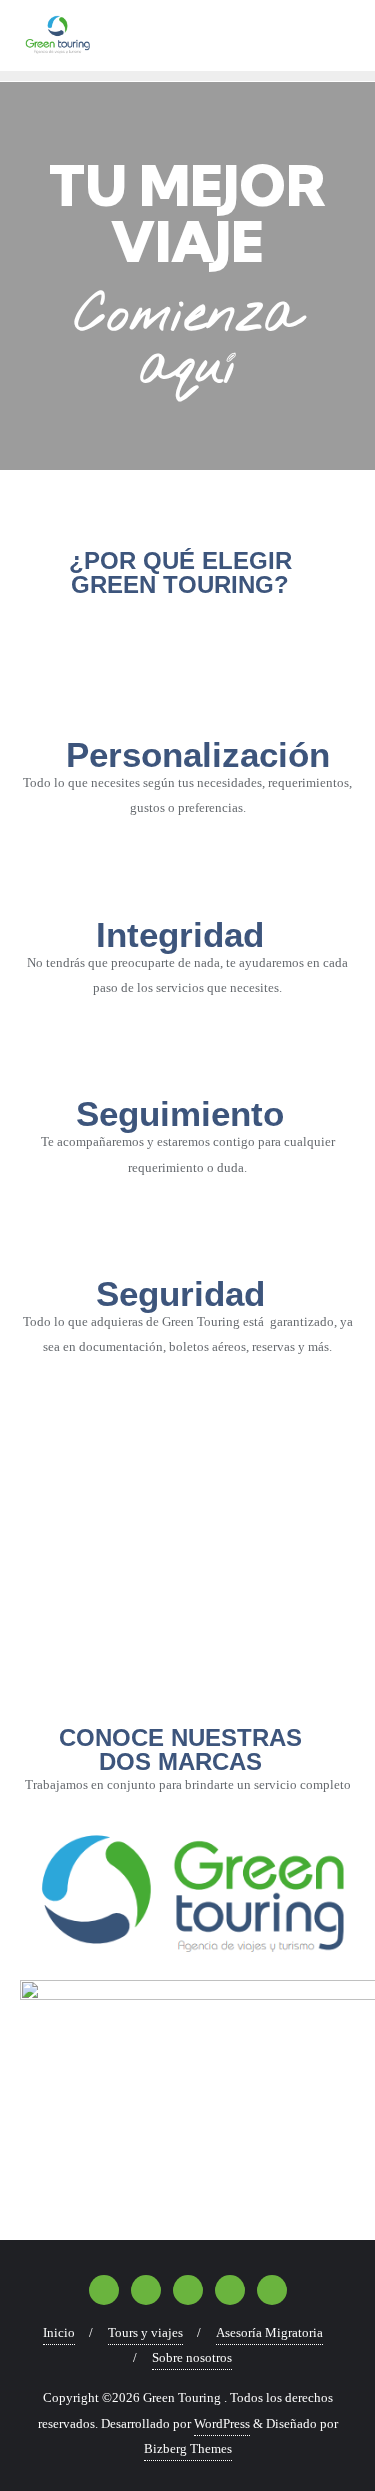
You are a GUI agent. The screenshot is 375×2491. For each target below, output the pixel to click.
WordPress (222, 2423)
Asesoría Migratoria (269, 2332)
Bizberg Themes (188, 2448)
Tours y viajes (145, 2332)
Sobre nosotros (192, 2357)
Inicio (59, 2332)
